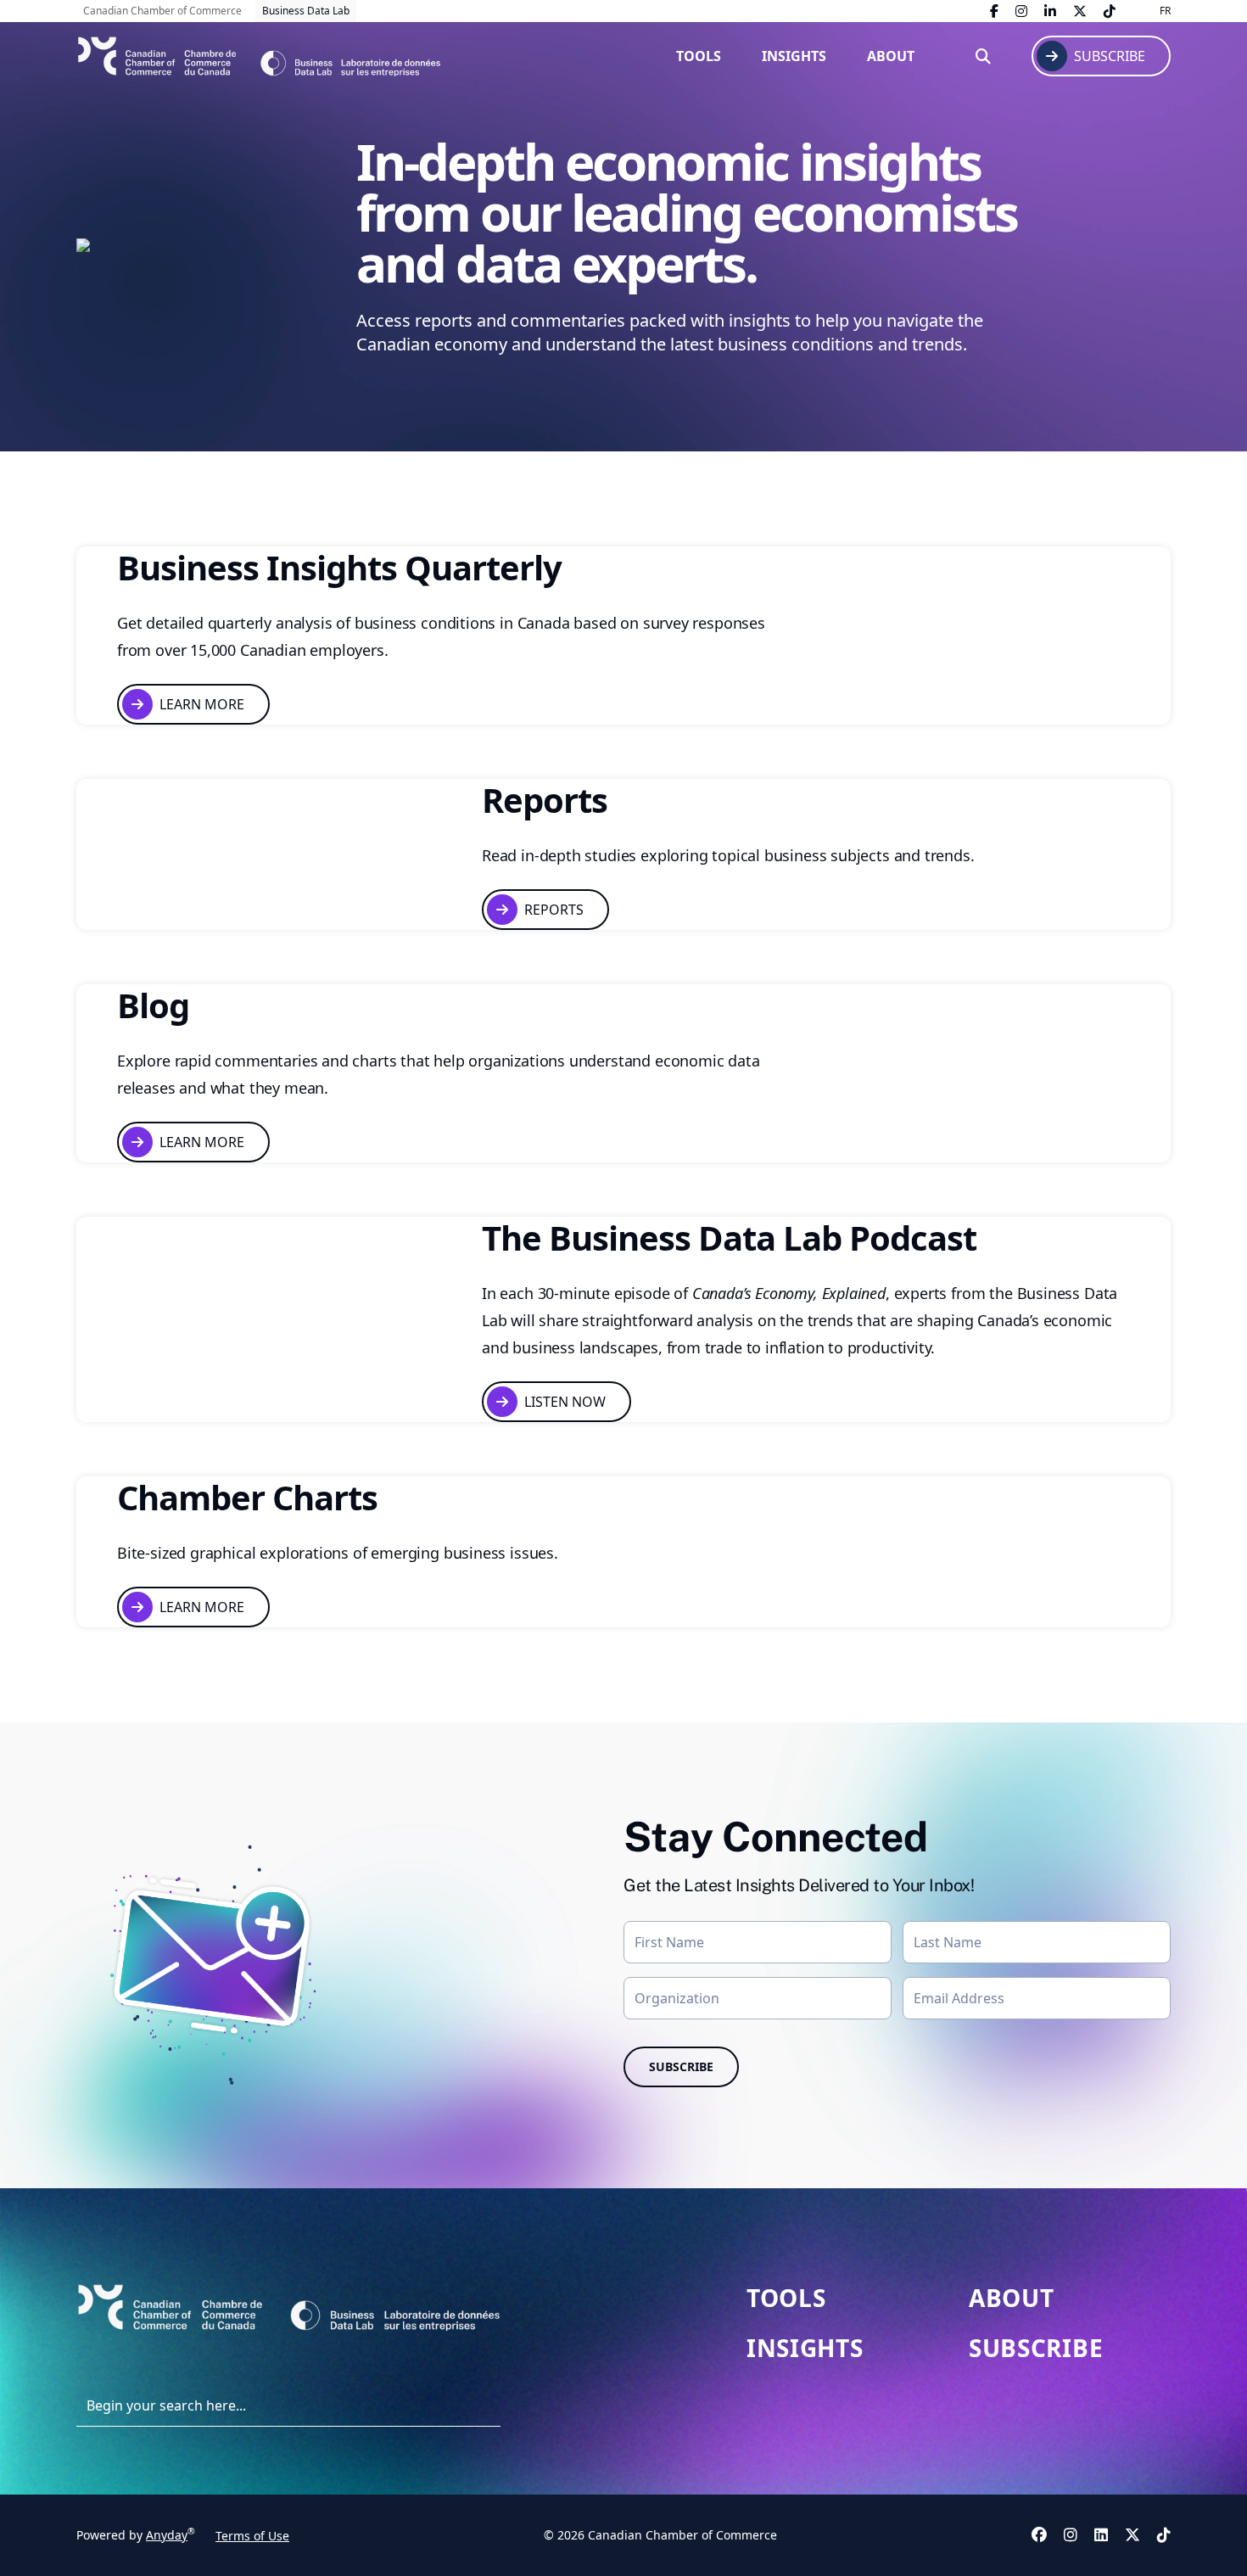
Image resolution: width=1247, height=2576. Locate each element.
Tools (699, 56)
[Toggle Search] (983, 56)
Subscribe (1036, 2348)
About (891, 56)
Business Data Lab (306, 11)
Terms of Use (252, 2536)
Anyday (167, 2535)
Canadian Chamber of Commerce (162, 11)
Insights (794, 56)
